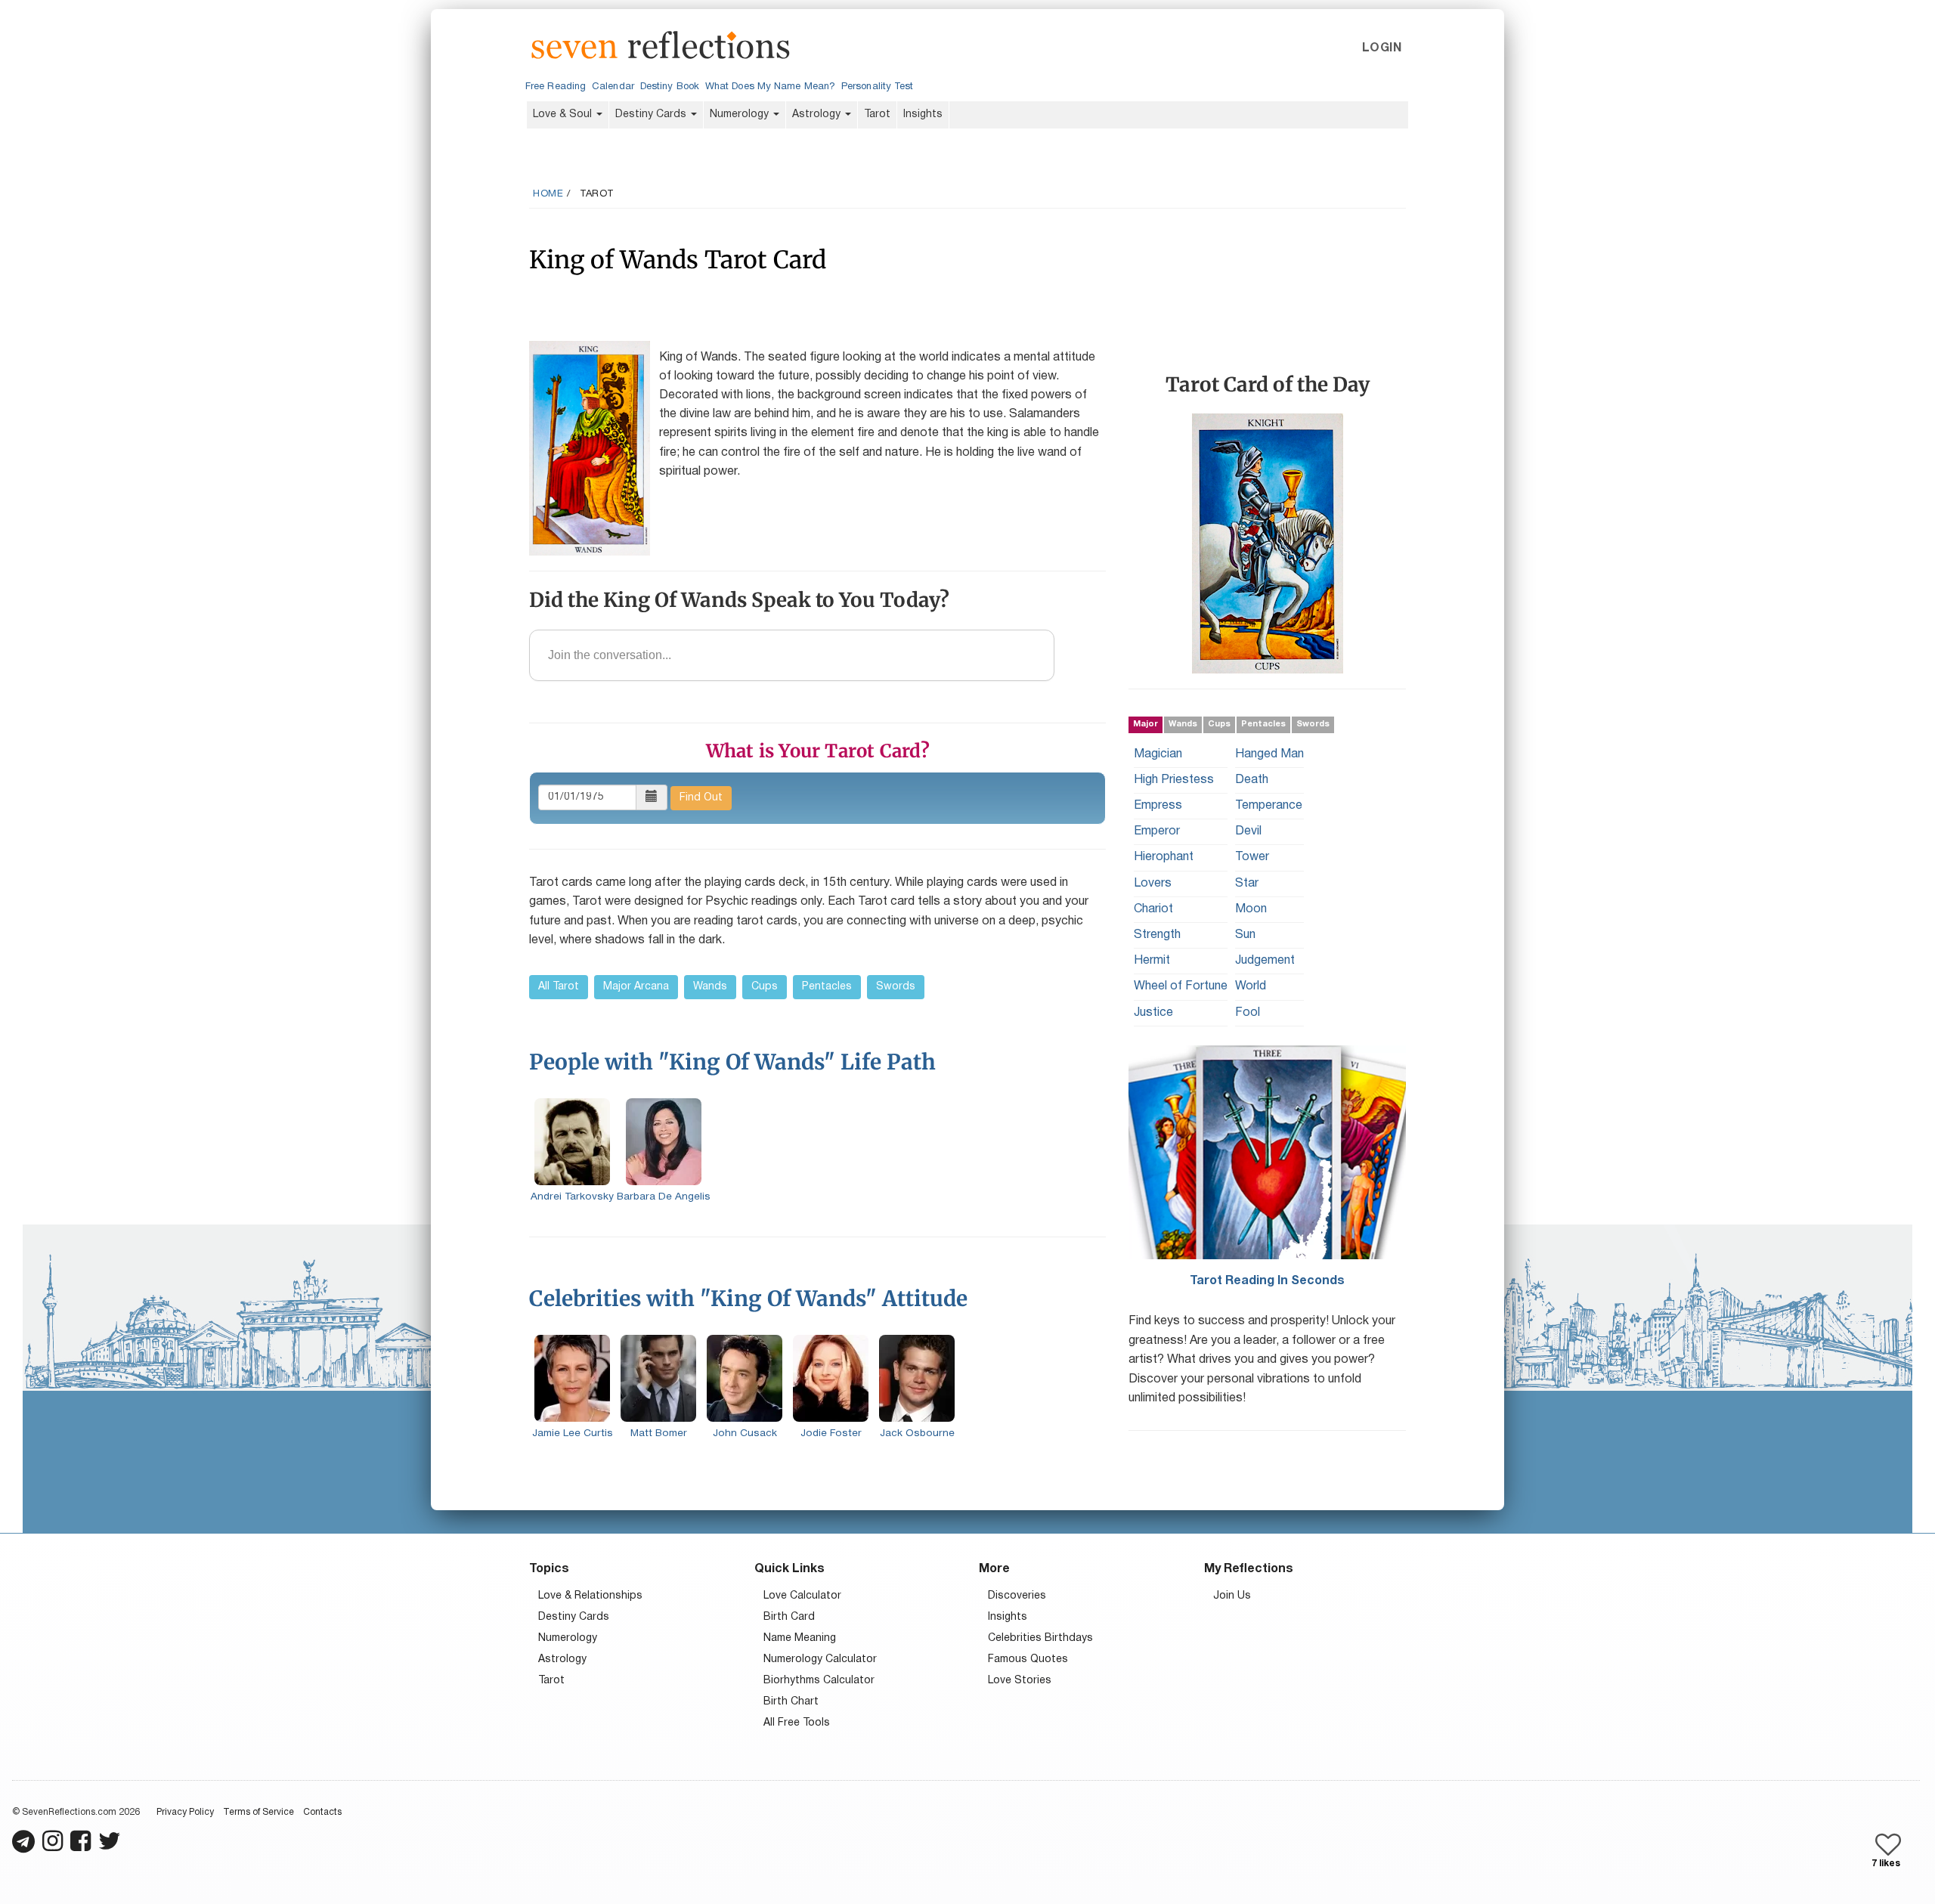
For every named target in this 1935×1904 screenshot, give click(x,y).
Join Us (1232, 1596)
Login (1382, 48)
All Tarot (559, 987)
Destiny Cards (652, 115)
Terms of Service (259, 1812)
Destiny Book (670, 87)
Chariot (1153, 909)
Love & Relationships (590, 1596)
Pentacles (827, 987)
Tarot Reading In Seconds (1267, 1280)
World (1251, 986)
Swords (896, 987)
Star (1247, 883)
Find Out (701, 798)
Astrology (818, 115)
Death (1252, 779)
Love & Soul (564, 115)
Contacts (322, 1812)
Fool (1248, 1012)
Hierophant (1164, 857)
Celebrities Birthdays (1040, 1638)
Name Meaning (800, 1638)
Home (548, 194)
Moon (1251, 909)
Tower (1252, 857)
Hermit (1152, 961)
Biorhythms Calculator (819, 1681)
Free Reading (556, 87)
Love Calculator (802, 1596)
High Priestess (1174, 779)
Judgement (1265, 961)
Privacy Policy (185, 1812)
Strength (1157, 935)
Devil (1248, 831)
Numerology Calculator (820, 1659)
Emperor (1157, 831)
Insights (923, 115)
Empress (1158, 806)
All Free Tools (797, 1723)
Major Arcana (636, 987)
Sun (1245, 935)
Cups (765, 987)
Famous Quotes (1028, 1659)
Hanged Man (1269, 754)
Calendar (613, 87)
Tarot (877, 115)
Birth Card (789, 1617)
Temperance (1269, 806)
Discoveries (1017, 1596)
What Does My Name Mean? (770, 87)
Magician (1158, 754)
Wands (710, 987)
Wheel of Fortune (1181, 986)
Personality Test (877, 87)
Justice (1153, 1012)
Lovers (1153, 883)
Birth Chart (791, 1702)
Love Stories (1020, 1681)
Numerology (741, 115)
